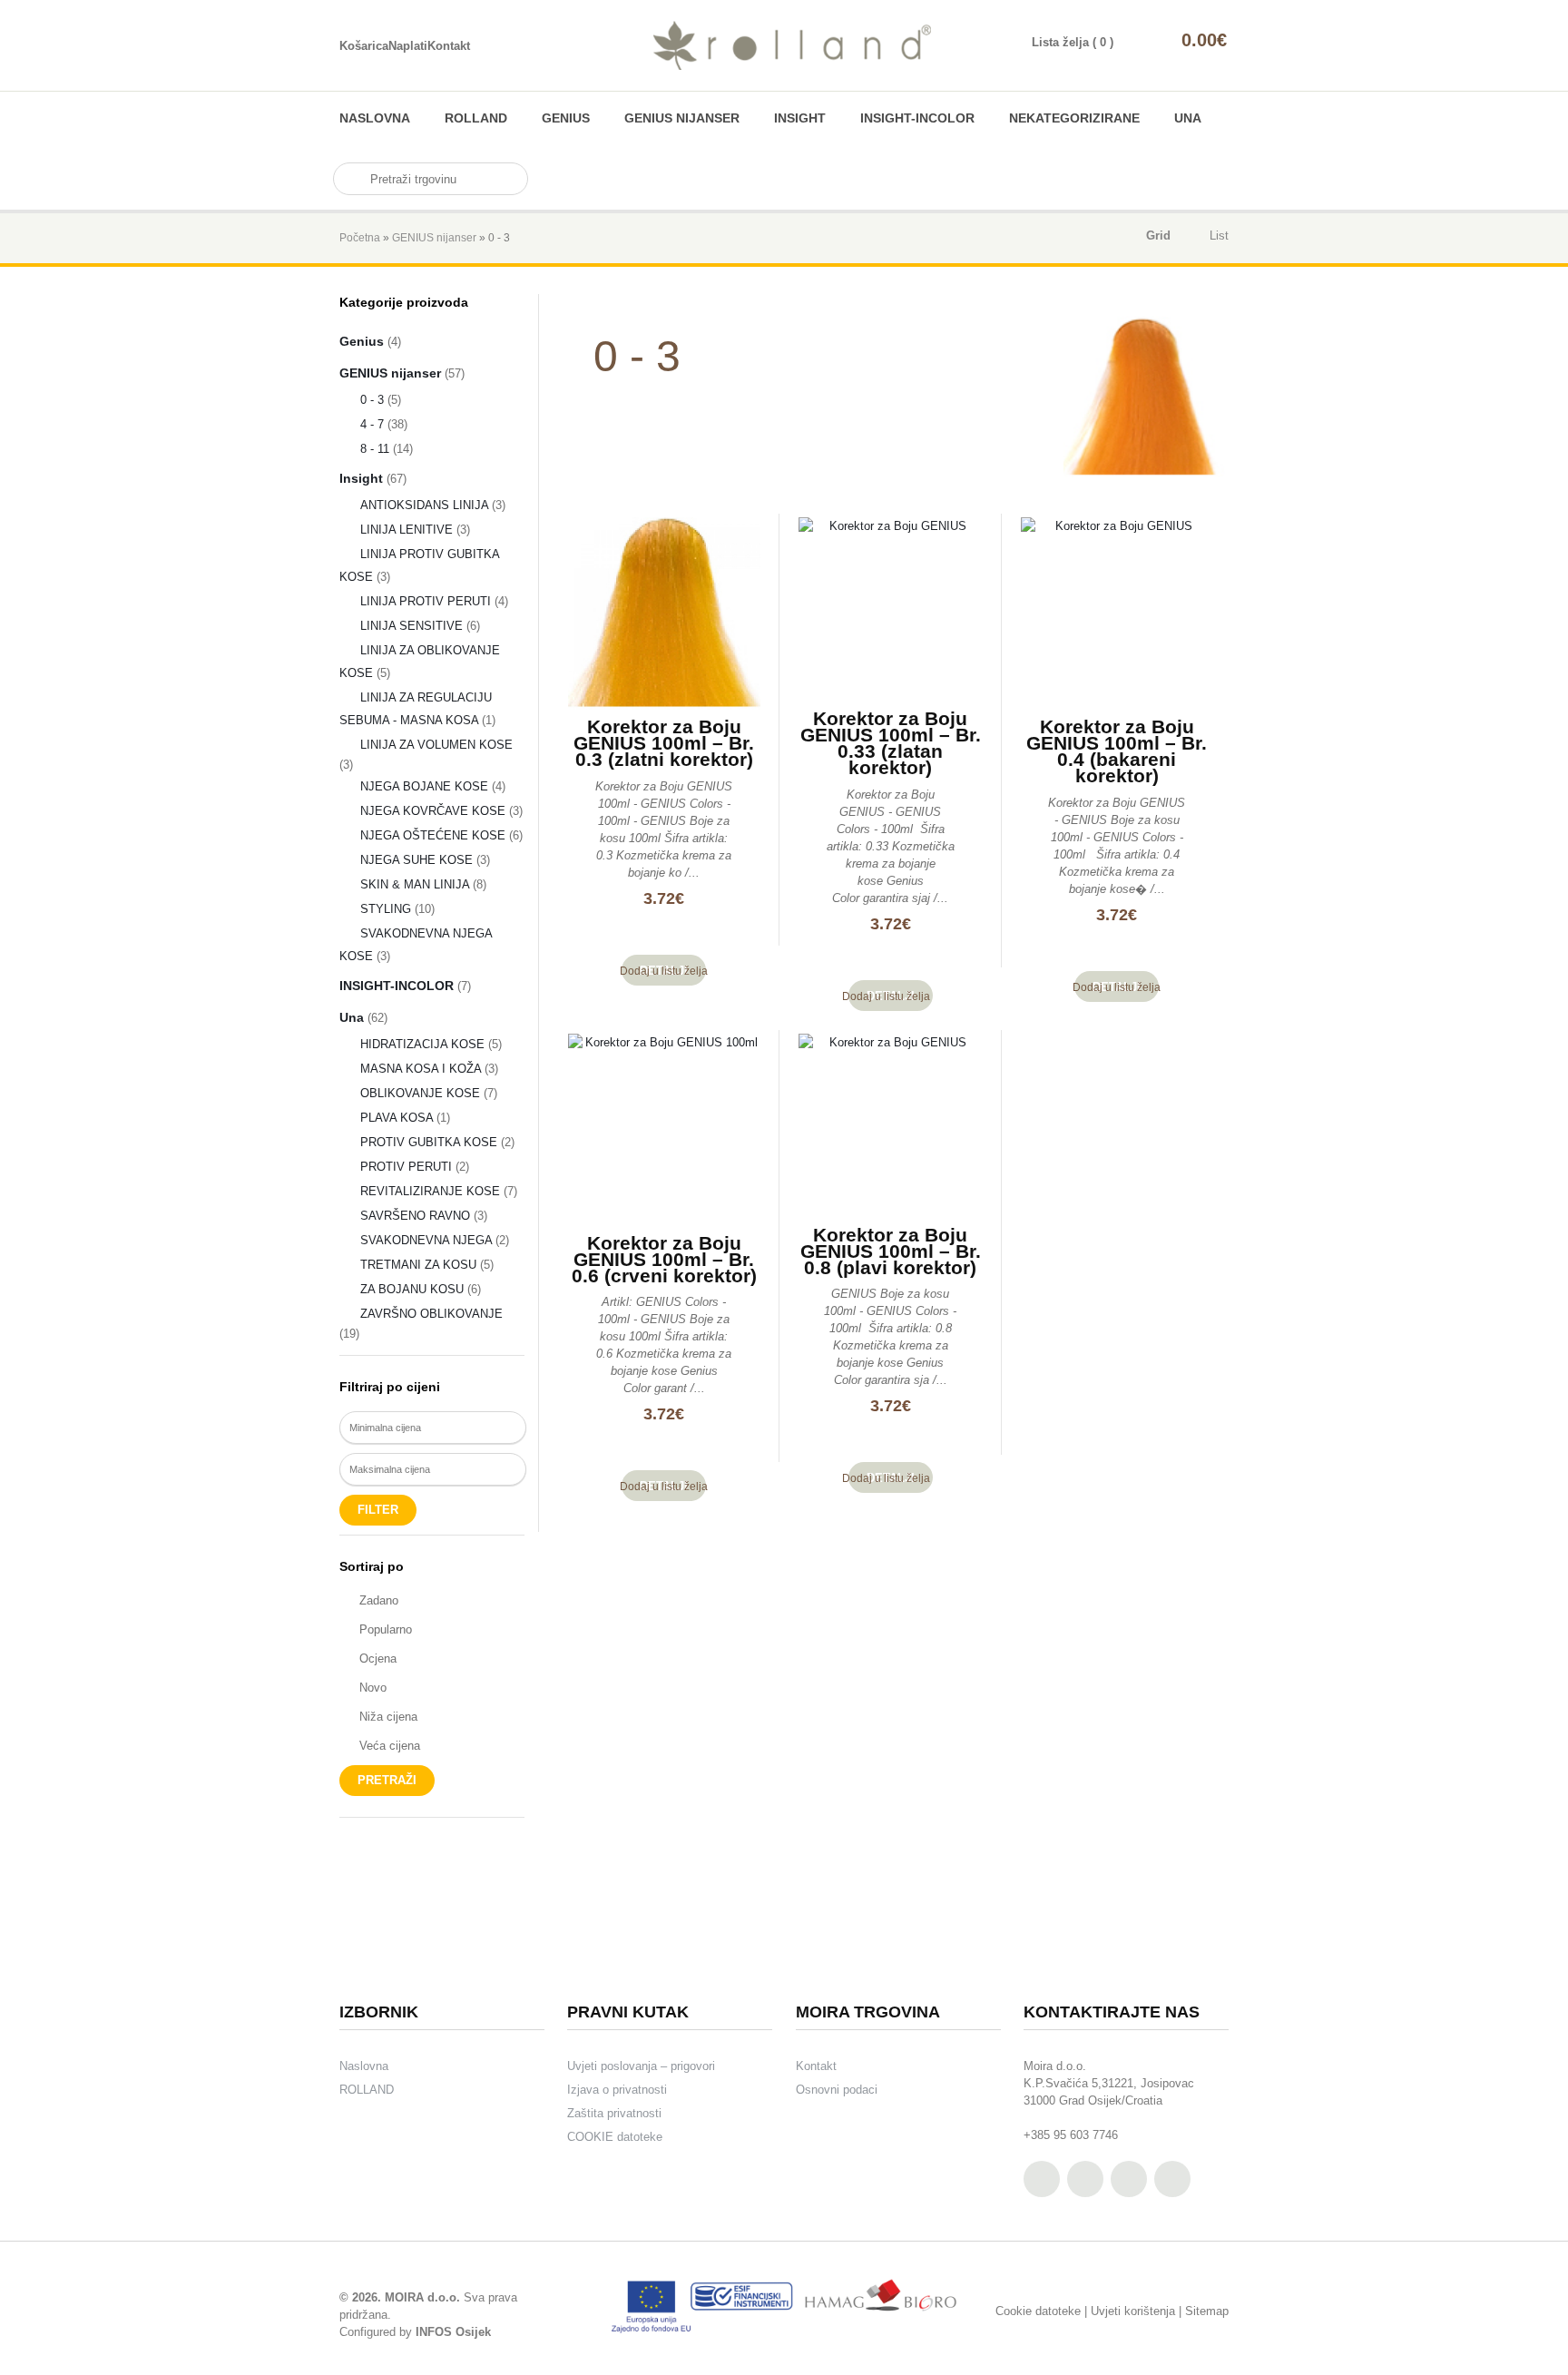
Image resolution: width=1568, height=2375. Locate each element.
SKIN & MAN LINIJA (415, 884)
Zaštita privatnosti (614, 2113)
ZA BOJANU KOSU (412, 1289)
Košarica (364, 46)
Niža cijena (388, 1717)
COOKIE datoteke (615, 2137)
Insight (800, 118)
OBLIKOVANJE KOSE (420, 1093)
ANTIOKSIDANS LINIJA (424, 505)
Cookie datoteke (1038, 2311)
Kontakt (449, 46)
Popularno (386, 1629)
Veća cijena (390, 1746)
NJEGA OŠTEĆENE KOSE (433, 835)
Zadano (379, 1600)
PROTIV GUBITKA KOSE (429, 1142)
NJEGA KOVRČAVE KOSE (433, 811)
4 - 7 (372, 424)
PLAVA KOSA (397, 1118)
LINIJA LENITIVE (407, 530)
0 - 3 (372, 400)
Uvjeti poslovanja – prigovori (641, 2066)
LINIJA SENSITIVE (412, 626)
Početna (360, 238)
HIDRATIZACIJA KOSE (422, 1044)
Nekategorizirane (1074, 118)
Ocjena (378, 1659)
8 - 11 (375, 449)
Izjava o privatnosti (617, 2090)
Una (1188, 118)
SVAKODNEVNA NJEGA (426, 1240)
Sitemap (1207, 2311)
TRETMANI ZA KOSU (418, 1265)
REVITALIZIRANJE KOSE (430, 1191)
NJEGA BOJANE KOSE (424, 786)
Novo (373, 1688)
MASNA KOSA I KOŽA (421, 1069)
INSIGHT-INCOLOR (917, 118)
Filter (378, 1510)
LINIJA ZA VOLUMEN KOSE (436, 745)
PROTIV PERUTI (406, 1167)
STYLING (386, 909)
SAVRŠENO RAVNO (415, 1216)
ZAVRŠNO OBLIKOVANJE (431, 1314)
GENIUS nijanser (682, 118)
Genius (566, 118)
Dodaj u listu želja (664, 971)
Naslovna (375, 118)
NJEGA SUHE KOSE (416, 860)
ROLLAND (476, 118)
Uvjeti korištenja (1133, 2311)
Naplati (408, 46)
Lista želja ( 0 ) (1073, 42)
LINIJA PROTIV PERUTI (426, 601)
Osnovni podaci (837, 2090)
